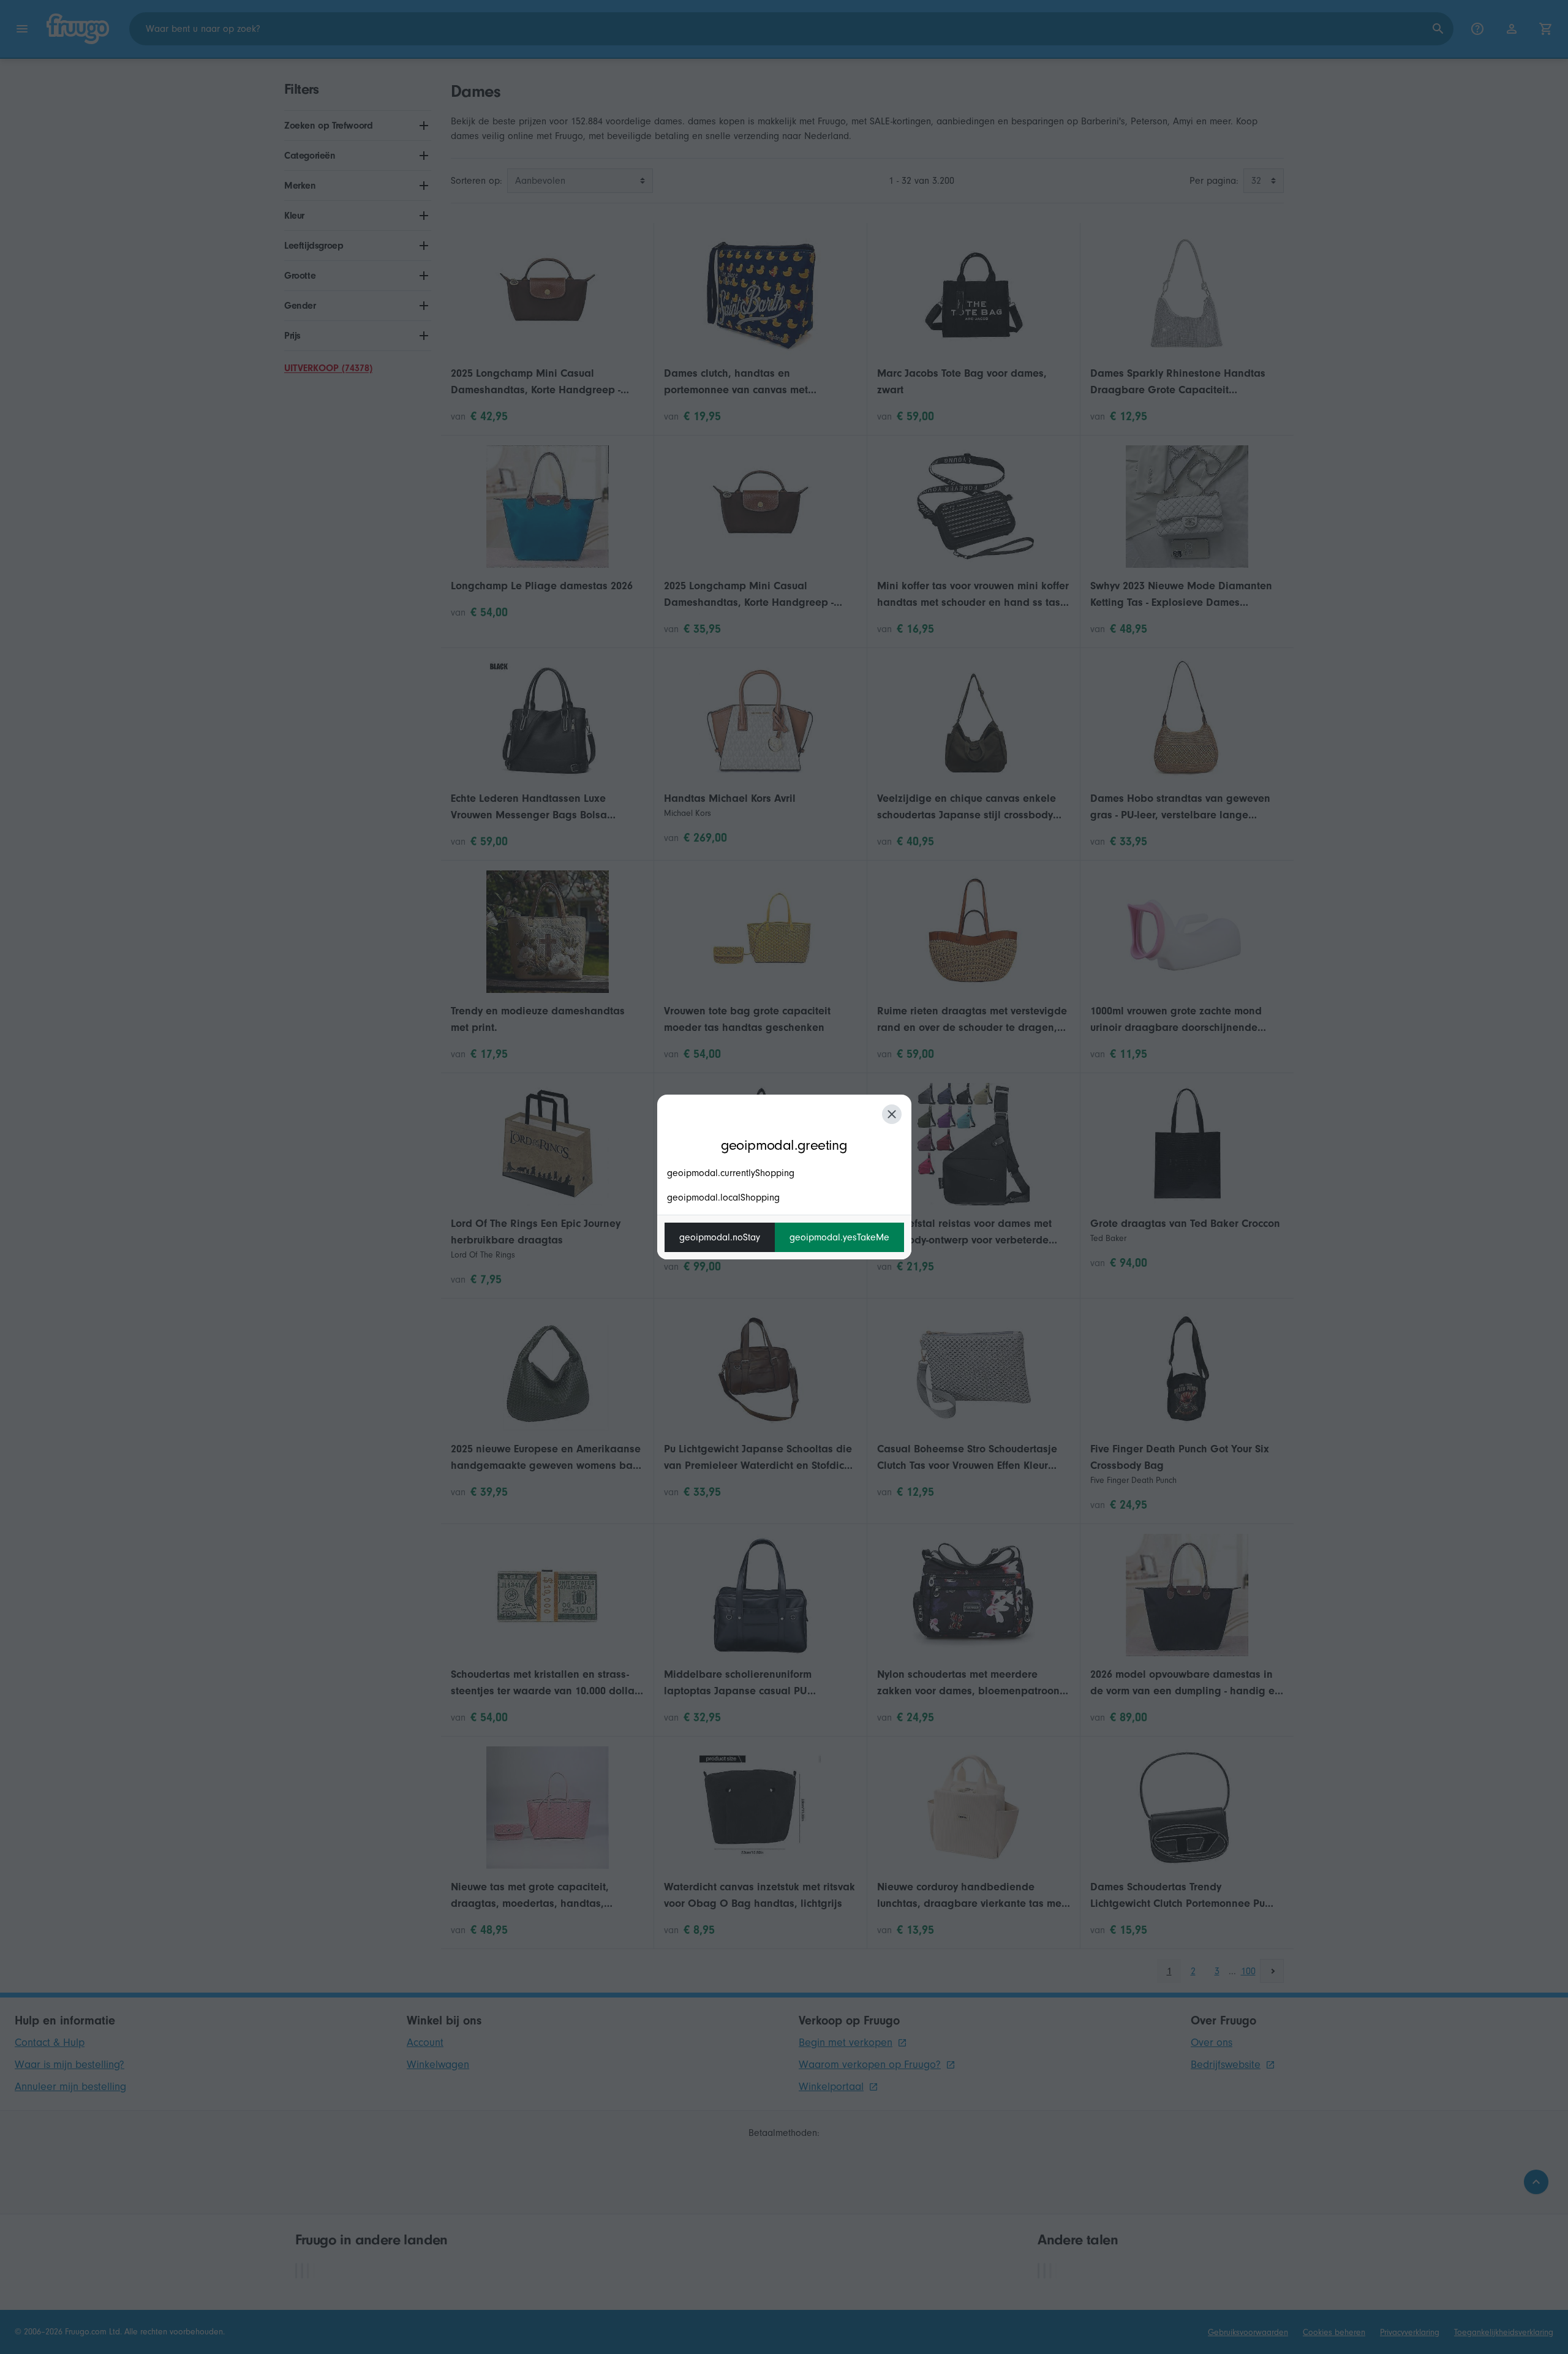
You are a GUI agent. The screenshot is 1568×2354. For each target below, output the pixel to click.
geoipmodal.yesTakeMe (839, 1237)
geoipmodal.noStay (720, 1237)
